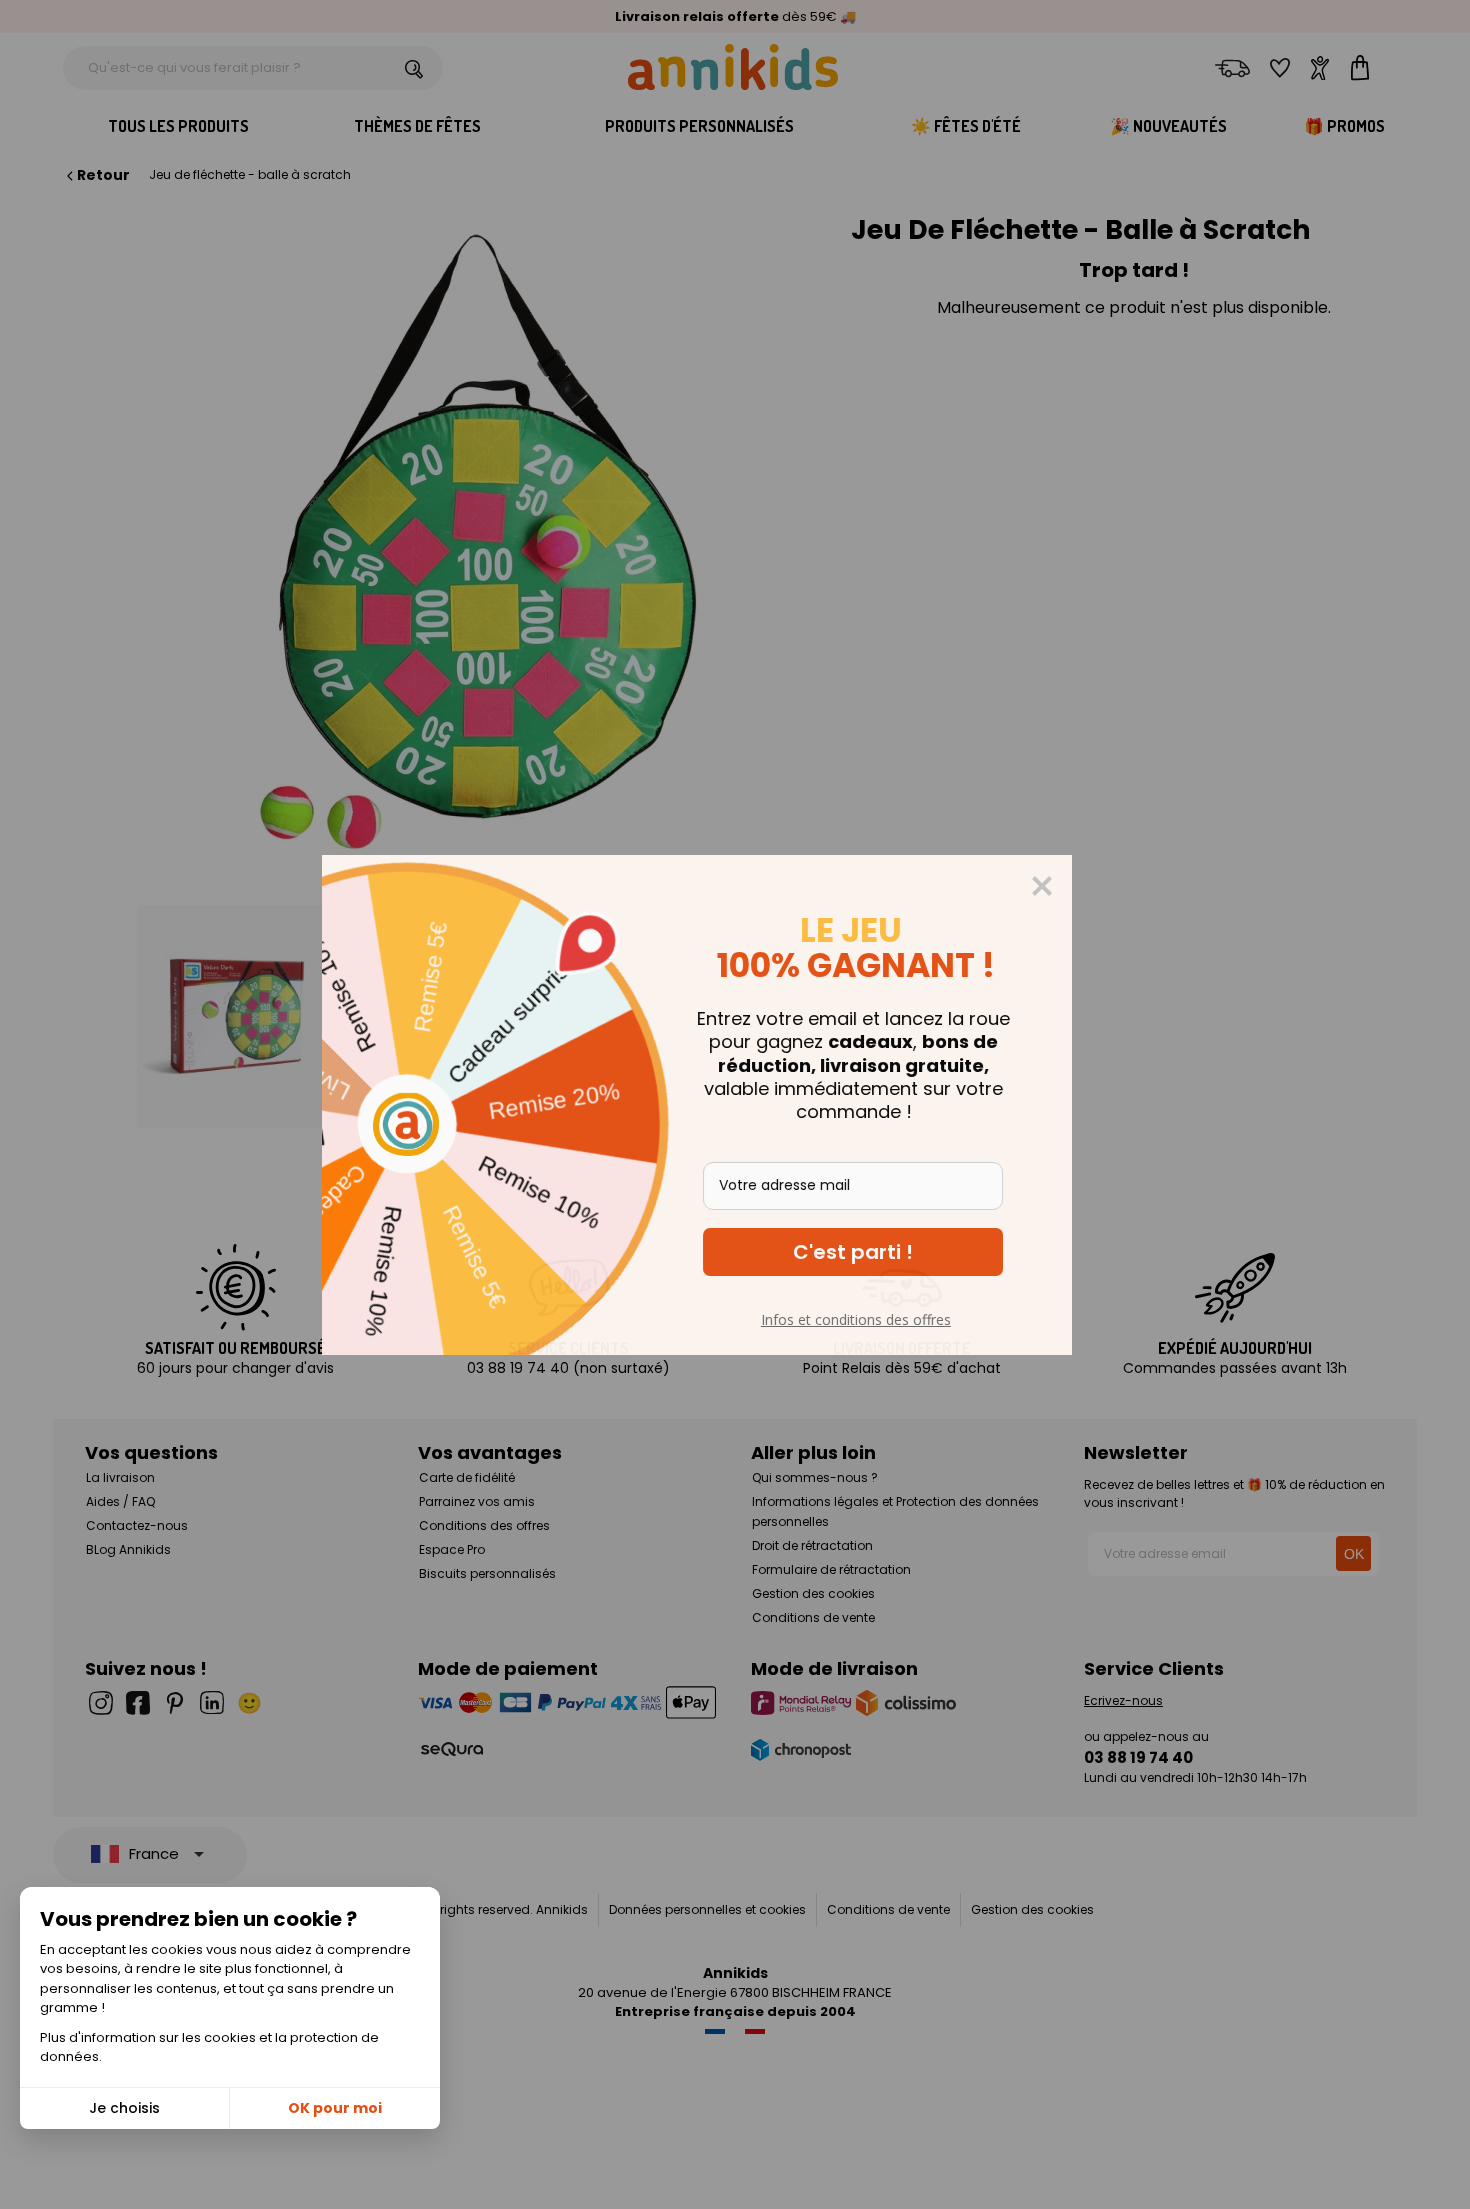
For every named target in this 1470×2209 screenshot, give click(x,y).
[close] (1080, 886)
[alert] (735, 1105)
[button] (891, 1252)
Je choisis (124, 2108)
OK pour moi (335, 2108)
